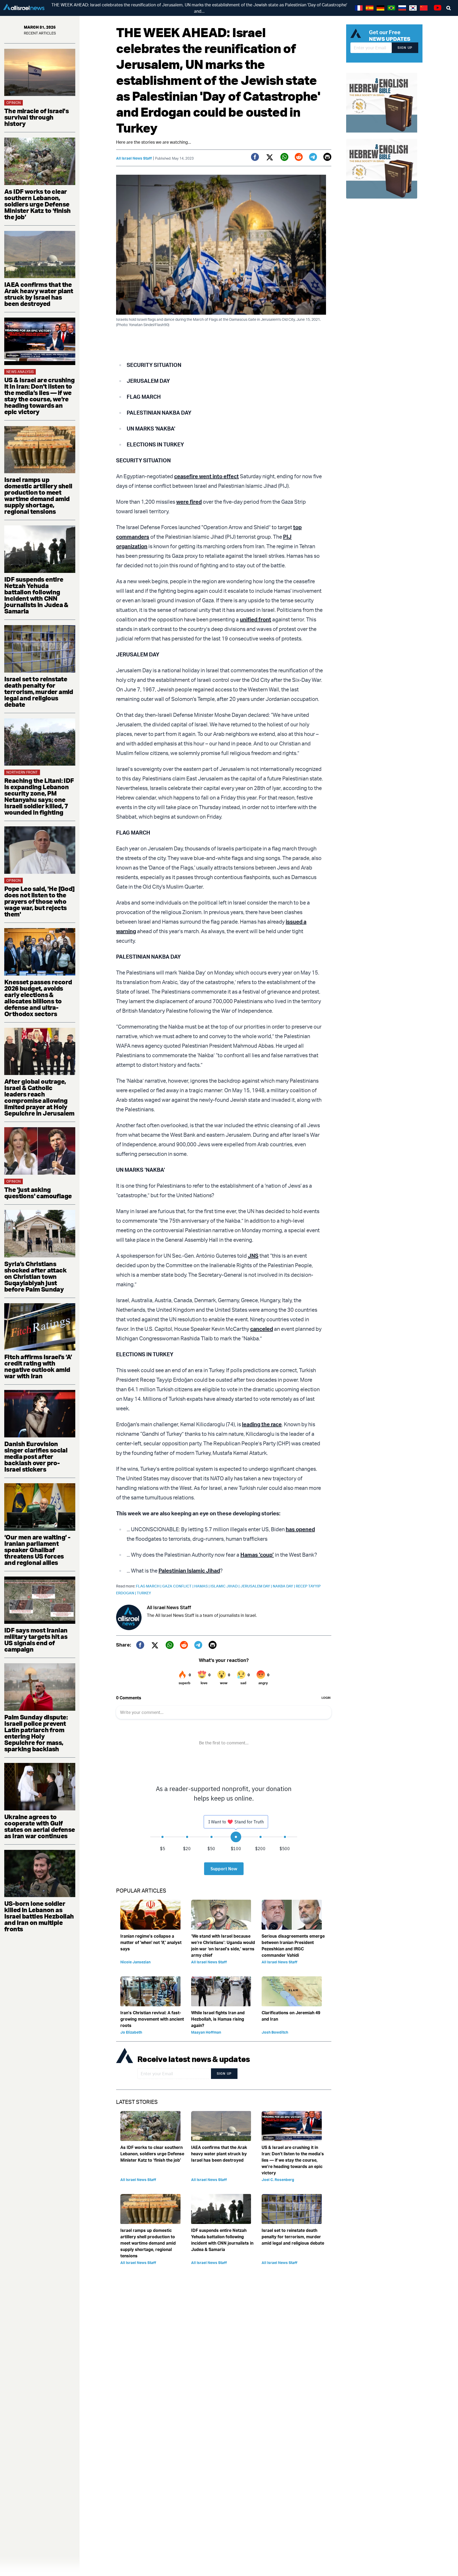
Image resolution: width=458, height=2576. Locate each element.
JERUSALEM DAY (257, 1586)
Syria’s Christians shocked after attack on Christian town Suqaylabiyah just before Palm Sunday (35, 1276)
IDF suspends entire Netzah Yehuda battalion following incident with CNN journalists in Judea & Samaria (36, 595)
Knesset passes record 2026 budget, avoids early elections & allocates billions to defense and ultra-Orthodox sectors (38, 998)
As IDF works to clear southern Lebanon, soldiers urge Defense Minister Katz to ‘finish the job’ (38, 204)
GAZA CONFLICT (178, 1586)
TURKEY (144, 1593)
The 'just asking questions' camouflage (38, 1193)
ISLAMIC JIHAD (225, 1586)
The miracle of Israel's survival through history (36, 117)
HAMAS (202, 1586)
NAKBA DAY (284, 1586)
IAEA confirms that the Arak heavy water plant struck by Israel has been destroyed (39, 294)
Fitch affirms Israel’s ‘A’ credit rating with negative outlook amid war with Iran (38, 1366)
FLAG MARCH (149, 1586)
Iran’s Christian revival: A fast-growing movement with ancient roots (152, 2019)
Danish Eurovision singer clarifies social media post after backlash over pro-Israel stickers (36, 1456)
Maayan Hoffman (206, 2032)
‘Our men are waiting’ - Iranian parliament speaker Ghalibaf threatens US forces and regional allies (37, 1550)
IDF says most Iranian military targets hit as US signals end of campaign (36, 1640)
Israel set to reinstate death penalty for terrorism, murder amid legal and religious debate (39, 692)
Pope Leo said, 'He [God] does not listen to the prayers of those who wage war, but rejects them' (39, 901)
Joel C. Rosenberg (278, 2180)
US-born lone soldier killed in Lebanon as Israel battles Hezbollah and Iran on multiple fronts (39, 1916)
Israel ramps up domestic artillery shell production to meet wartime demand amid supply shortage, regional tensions (38, 495)
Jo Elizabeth (131, 2032)
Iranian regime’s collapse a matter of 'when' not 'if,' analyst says (151, 1942)
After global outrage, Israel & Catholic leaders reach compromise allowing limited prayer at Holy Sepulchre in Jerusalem (39, 1097)
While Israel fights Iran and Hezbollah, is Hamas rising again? (218, 2019)
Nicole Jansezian (135, 1962)
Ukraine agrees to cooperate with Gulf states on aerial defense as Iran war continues (40, 1826)
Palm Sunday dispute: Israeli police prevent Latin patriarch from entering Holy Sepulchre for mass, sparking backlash (36, 1733)
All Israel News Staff (134, 158)
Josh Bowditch (275, 2032)
